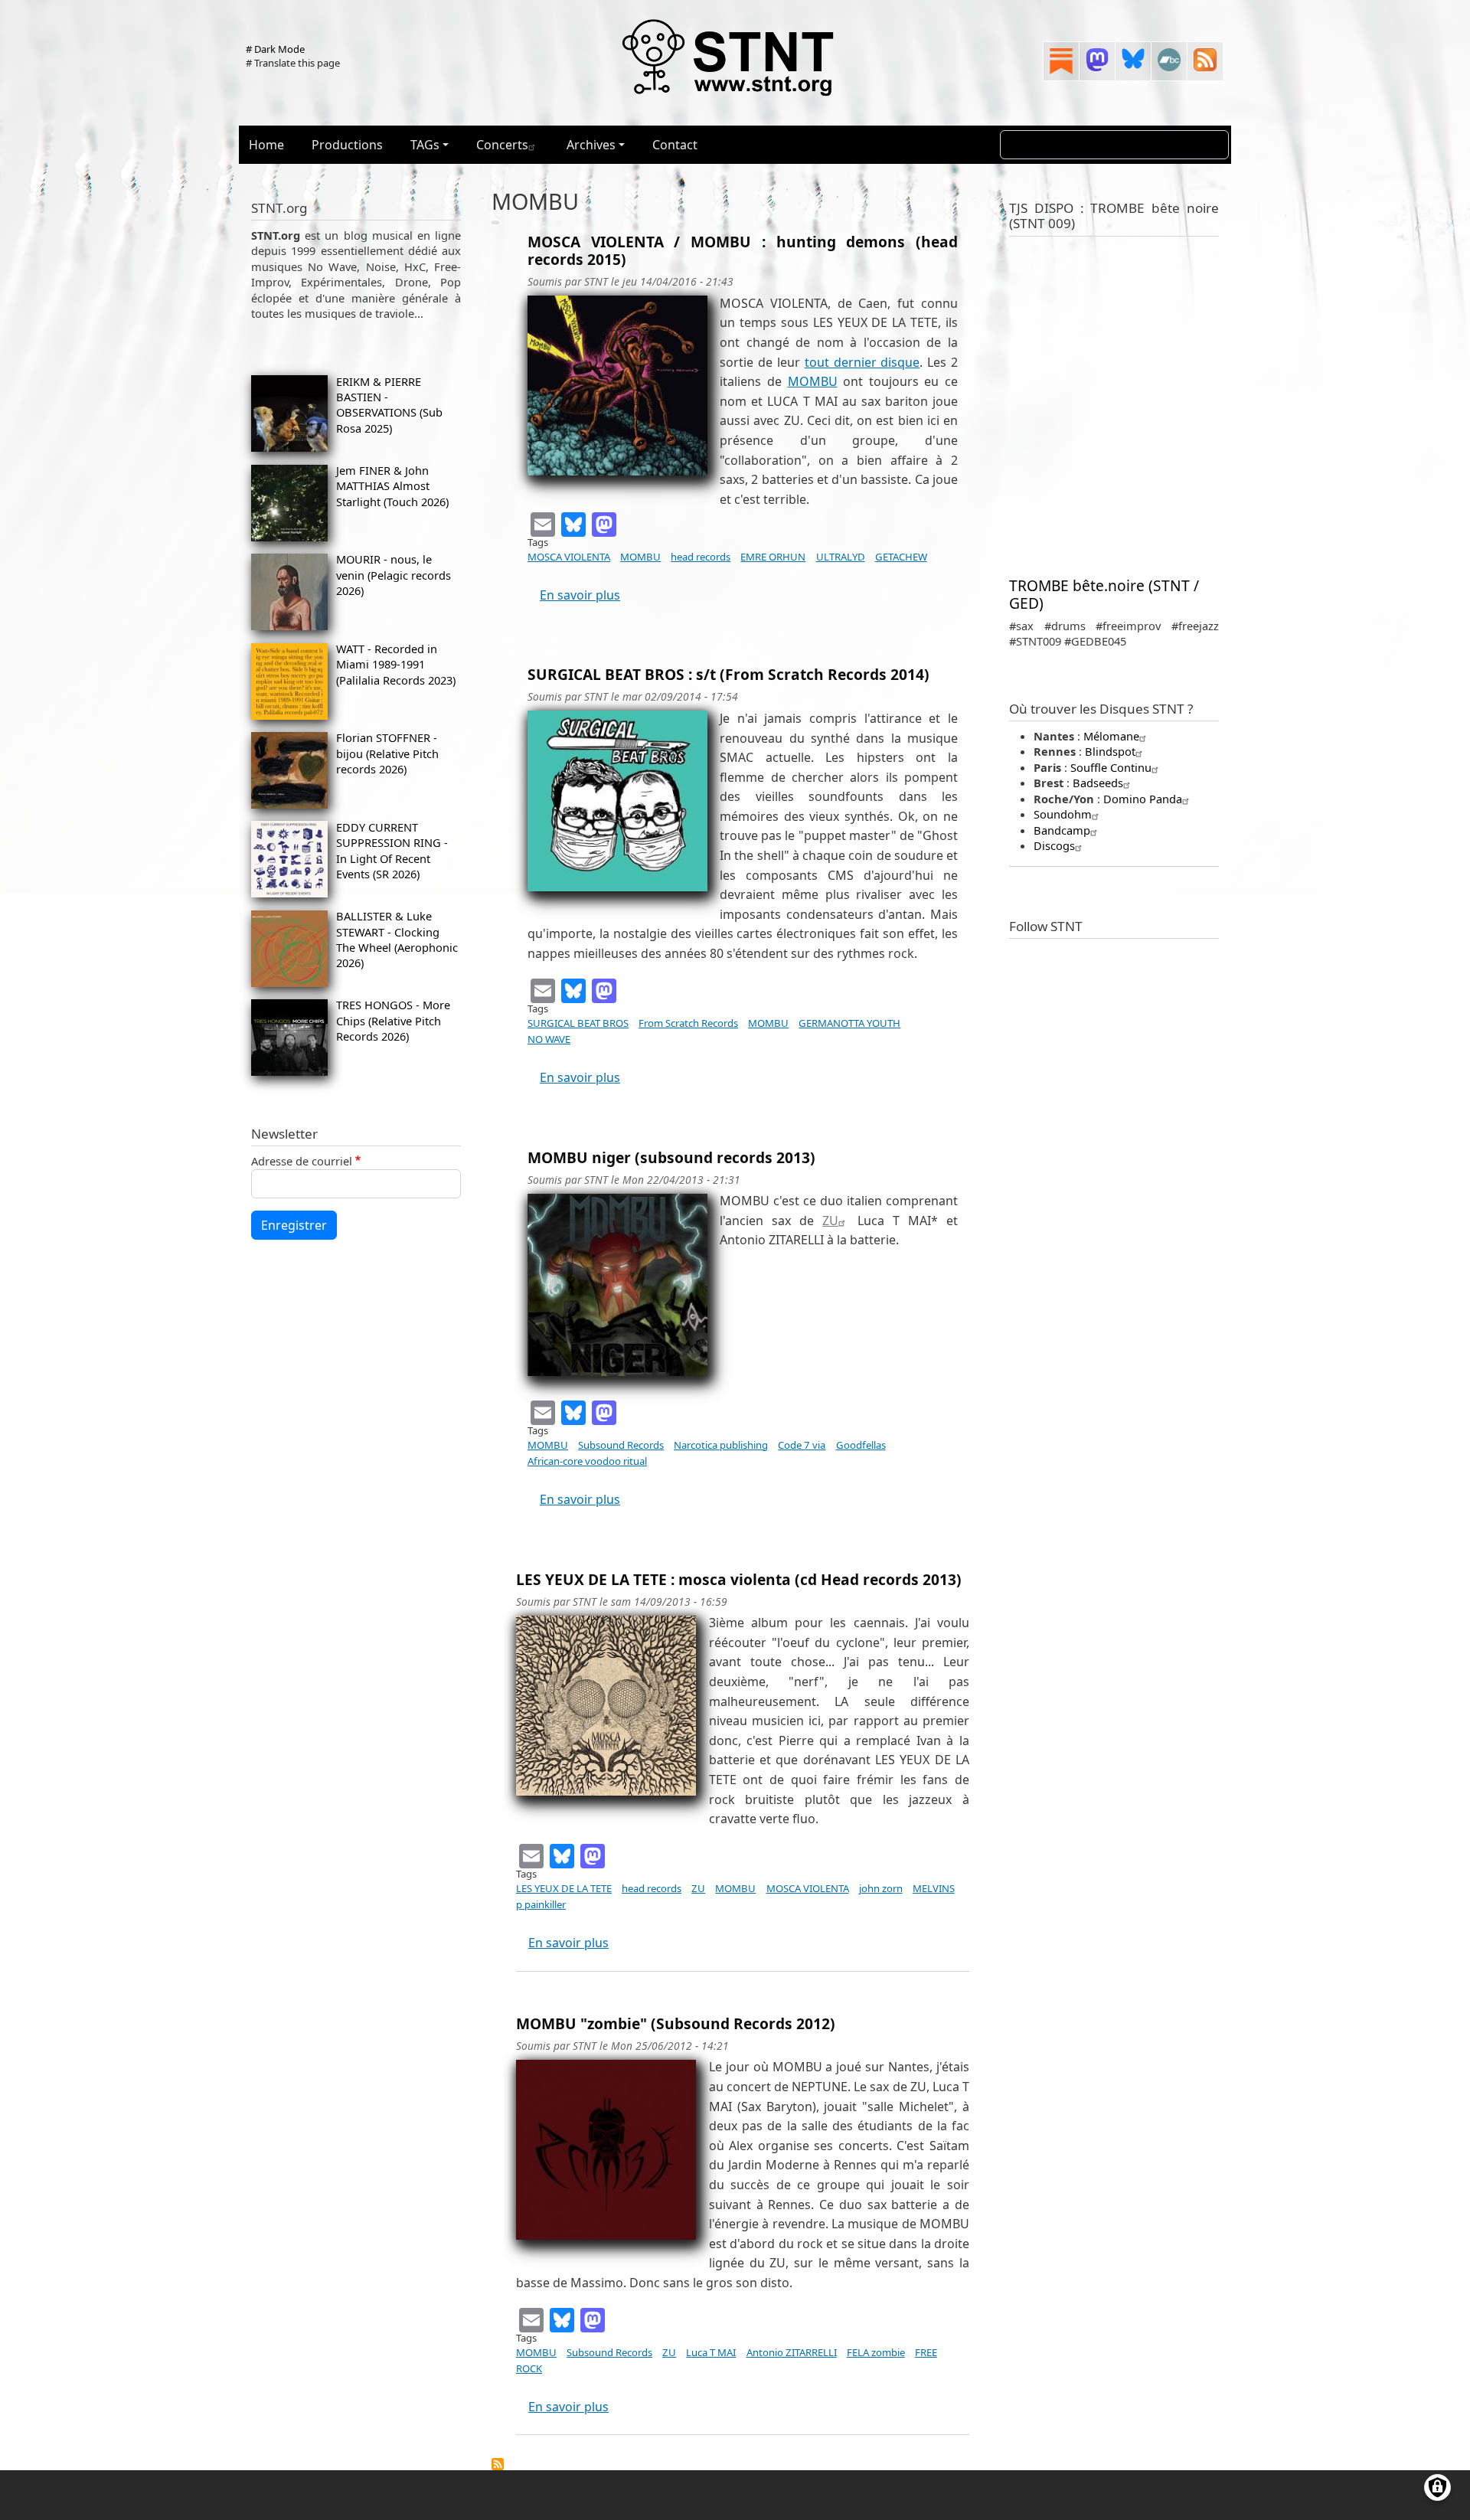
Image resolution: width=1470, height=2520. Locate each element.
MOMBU (813, 381)
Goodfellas (861, 1445)
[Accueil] (729, 57)
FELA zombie (876, 2352)
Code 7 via (802, 1445)
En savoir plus (580, 595)
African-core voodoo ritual (587, 1461)
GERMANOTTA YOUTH (849, 1023)
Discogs (1054, 845)
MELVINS (934, 1888)
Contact (675, 145)
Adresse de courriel (302, 1161)
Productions (347, 145)
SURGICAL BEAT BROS (578, 1023)
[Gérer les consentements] (1437, 2487)
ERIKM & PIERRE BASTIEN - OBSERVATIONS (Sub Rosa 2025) (389, 405)
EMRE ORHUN (773, 557)
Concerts (502, 145)
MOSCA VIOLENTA (569, 557)
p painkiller (541, 1904)
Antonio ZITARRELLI (792, 2352)
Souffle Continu (1111, 767)
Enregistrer (294, 1225)
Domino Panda (1143, 799)
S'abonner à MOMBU (498, 2464)
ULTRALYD (841, 557)
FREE (926, 2352)
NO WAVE (549, 1039)
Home (266, 145)
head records (701, 557)
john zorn (881, 1888)
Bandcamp (1062, 830)
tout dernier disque (862, 362)
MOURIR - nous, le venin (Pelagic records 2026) (394, 575)
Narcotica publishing (721, 1445)
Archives (591, 145)
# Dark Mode (275, 49)
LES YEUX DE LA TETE (564, 1888)
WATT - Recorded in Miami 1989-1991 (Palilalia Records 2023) (396, 664)
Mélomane (1111, 736)
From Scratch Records (688, 1023)
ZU (830, 1221)
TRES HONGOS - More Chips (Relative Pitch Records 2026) (393, 1020)
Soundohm (1063, 814)
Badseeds (1098, 783)
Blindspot (1110, 751)
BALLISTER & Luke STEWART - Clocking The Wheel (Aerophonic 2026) (397, 939)
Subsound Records (621, 1445)
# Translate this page (293, 63)
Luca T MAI (711, 2352)
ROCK (529, 2368)
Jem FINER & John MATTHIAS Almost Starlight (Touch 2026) (392, 486)
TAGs (425, 145)
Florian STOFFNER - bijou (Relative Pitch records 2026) (387, 753)
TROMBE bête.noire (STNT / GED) (1104, 594)
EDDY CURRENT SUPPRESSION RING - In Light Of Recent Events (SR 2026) (392, 850)
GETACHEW (901, 557)
